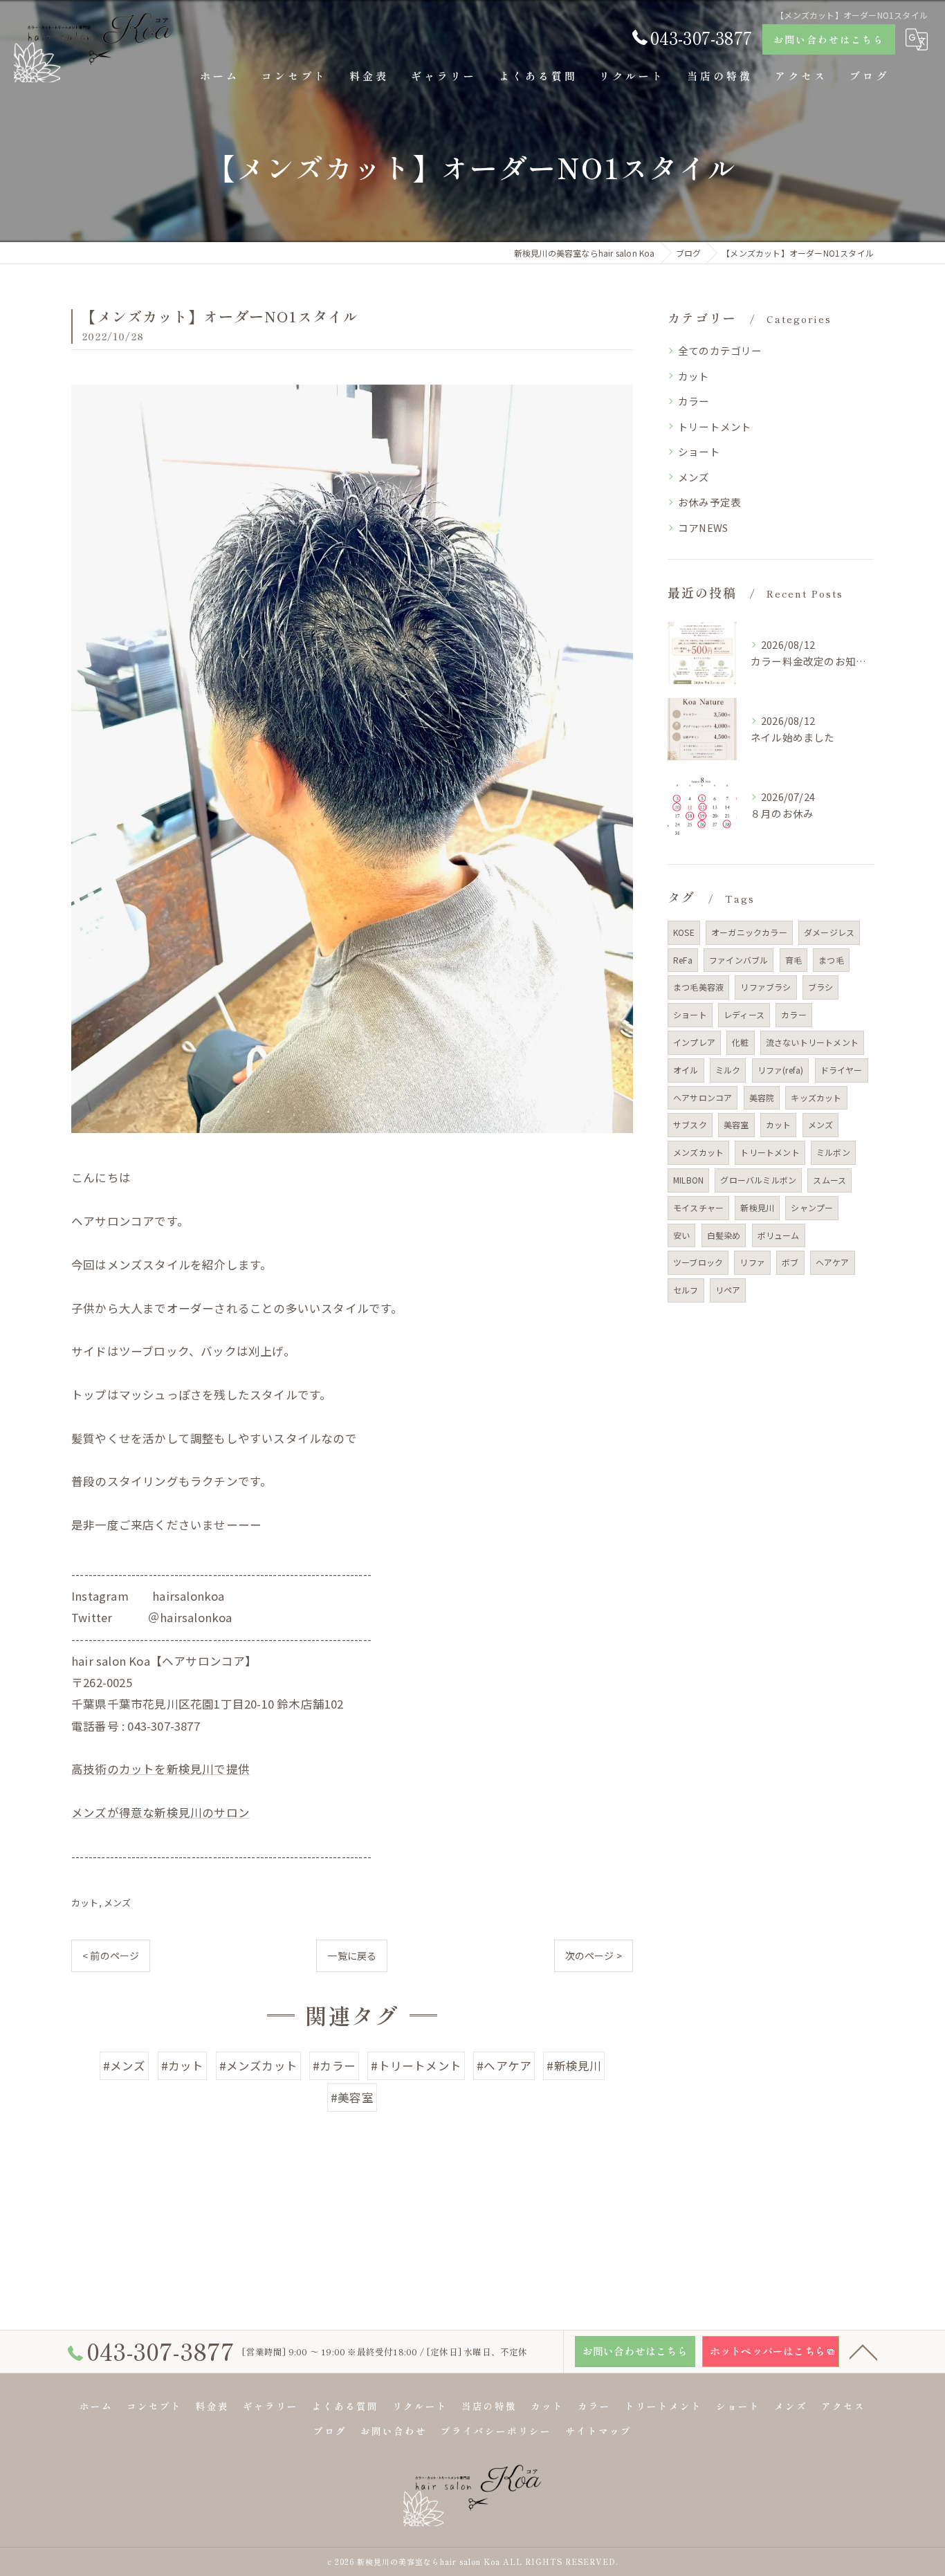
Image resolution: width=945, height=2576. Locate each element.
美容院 (762, 1097)
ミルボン (833, 1152)
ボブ (790, 1262)
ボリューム (779, 1235)
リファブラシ (765, 987)
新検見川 (757, 1207)
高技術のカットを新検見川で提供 (160, 1769)
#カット (183, 2066)
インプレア (694, 1042)
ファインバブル (738, 960)
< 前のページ (111, 1956)
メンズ (118, 1903)
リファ (752, 1262)
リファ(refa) (781, 1070)
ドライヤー (842, 1070)
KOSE (684, 932)
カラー (694, 401)
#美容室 (352, 2097)
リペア (728, 1290)
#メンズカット (258, 2066)
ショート (699, 451)
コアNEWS (703, 527)
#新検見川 (574, 2066)
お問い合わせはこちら (829, 39)
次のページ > (594, 1956)
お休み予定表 (709, 502)
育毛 (793, 960)
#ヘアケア (504, 2066)
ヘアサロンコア (703, 1097)
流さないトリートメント (812, 1042)
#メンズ (125, 2066)
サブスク (690, 1124)
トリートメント (715, 426)
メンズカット (698, 1152)
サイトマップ (598, 2431)
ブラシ (821, 987)
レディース (744, 1014)
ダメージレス (829, 932)
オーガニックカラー (749, 932)
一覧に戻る (352, 1956)
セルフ (686, 1290)
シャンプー (812, 1207)
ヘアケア (833, 1262)
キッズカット (816, 1097)
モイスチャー (698, 1207)
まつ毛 (831, 960)
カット (85, 1903)
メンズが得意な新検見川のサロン (160, 1812)
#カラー (334, 2066)
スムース (829, 1180)
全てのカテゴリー (720, 350)
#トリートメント (416, 2066)
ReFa (683, 960)
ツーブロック (698, 1262)
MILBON (688, 1180)
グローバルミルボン (758, 1180)
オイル (686, 1070)
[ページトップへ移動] (863, 2351)
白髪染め (724, 1235)
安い (681, 1235)
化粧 (740, 1042)
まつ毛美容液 (698, 987)
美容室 (736, 1124)
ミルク (728, 1070)
